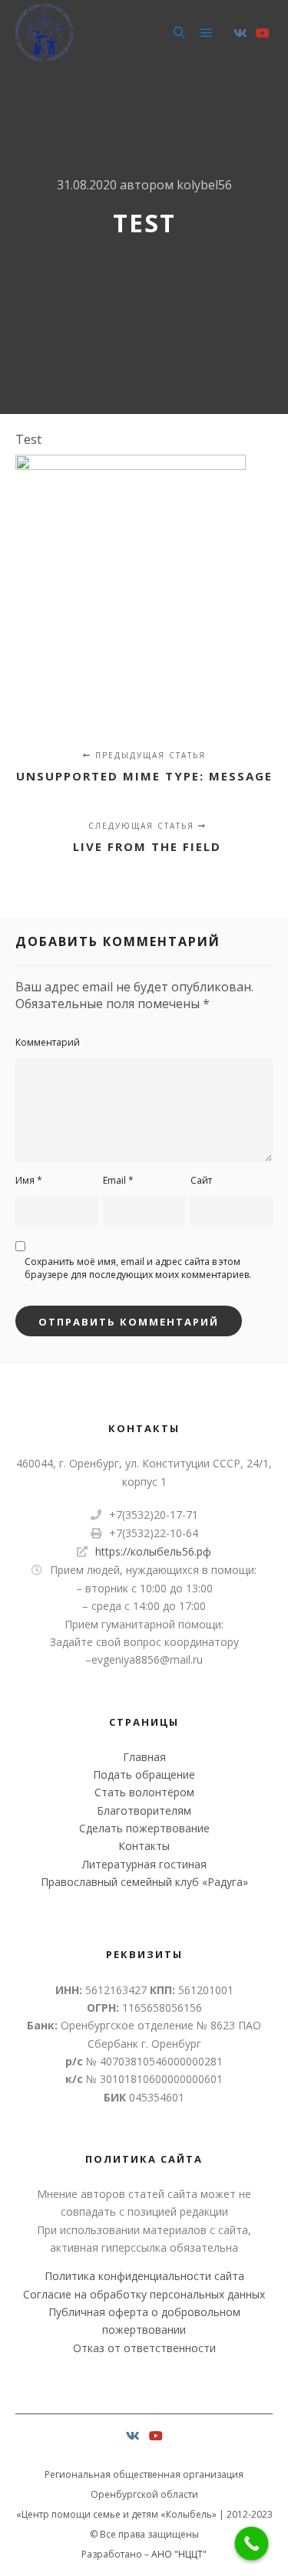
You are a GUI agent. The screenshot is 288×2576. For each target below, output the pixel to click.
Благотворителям (144, 1810)
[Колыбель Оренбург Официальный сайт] (44, 33)
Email (118, 1180)
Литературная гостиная (144, 1864)
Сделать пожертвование (144, 1828)
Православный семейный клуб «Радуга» (144, 1882)
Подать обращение (144, 1774)
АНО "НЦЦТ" (179, 2554)
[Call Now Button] (252, 2544)
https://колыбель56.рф (153, 1551)
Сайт (201, 1180)
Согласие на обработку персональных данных (144, 2294)
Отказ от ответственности (144, 2348)
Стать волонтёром (144, 1792)
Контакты (144, 1846)
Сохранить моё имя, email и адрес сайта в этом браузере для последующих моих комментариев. (138, 1268)
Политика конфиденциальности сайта (144, 2276)
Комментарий (48, 1042)
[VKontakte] (240, 33)
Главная (144, 1757)
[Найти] (179, 33)
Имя (29, 1180)
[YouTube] (263, 33)
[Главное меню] (207, 33)
